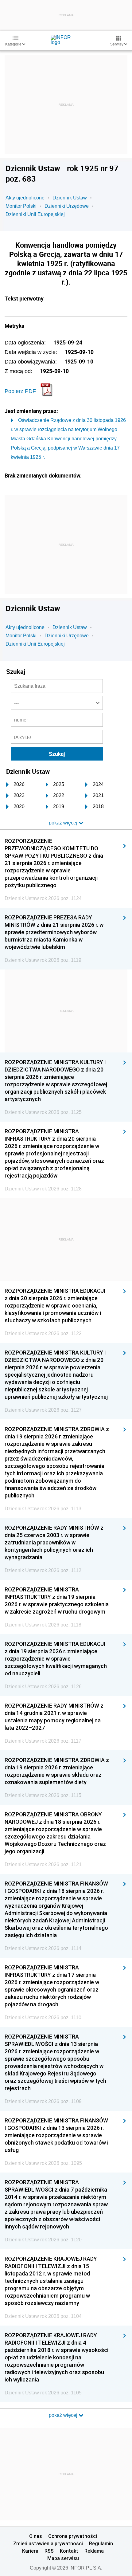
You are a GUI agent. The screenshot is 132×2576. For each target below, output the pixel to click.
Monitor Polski (21, 206)
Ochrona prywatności (73, 2536)
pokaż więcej (64, 2415)
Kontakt (69, 2551)
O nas (36, 2536)
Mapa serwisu (63, 2558)
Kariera (30, 2551)
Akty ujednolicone (25, 198)
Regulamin (101, 2543)
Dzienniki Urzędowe (67, 206)
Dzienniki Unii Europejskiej (35, 214)
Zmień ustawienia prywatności (48, 2543)
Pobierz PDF (20, 391)
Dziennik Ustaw (70, 198)
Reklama (94, 2551)
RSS (49, 2551)
